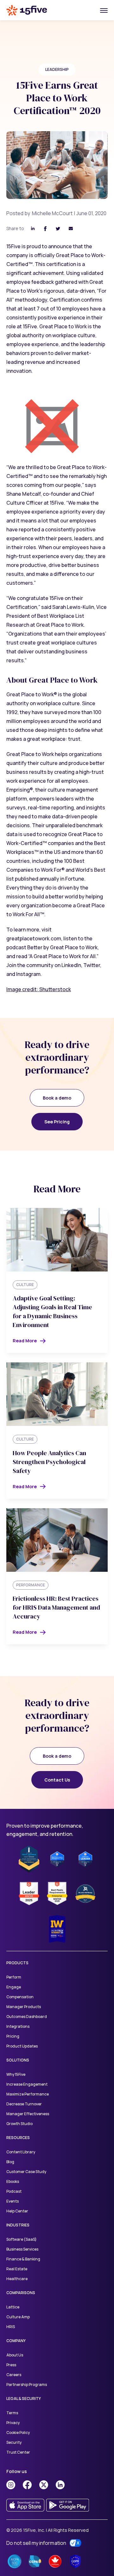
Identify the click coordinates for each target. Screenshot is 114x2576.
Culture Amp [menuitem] (18, 2317)
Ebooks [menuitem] (13, 2181)
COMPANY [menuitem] (16, 2341)
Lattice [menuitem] (13, 2307)
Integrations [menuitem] (18, 2026)
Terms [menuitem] (12, 2413)
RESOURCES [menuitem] (18, 2138)
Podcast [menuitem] (14, 2191)
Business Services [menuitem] (22, 2249)
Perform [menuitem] (14, 1977)
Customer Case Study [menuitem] (26, 2172)
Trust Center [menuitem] (18, 2452)
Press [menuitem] (11, 2365)
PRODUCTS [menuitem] (17, 1963)
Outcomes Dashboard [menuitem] (27, 2017)
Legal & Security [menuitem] (24, 2399)
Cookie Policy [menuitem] (18, 2433)
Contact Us (57, 1780)
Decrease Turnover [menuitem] (24, 2104)
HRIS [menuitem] (11, 2327)
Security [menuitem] (14, 2442)
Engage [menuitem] (14, 1987)
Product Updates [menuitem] (22, 2046)
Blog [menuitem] (10, 2162)
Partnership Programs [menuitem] (27, 2385)
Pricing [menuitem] (13, 2036)
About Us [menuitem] (15, 2355)
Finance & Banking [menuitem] (23, 2259)
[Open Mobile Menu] (104, 10)
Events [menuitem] (13, 2201)
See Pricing (57, 1122)
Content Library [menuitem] (21, 2152)
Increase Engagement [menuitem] (27, 2084)
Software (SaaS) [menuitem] (22, 2239)
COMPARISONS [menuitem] (21, 2293)
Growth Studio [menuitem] (19, 2124)
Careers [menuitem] (14, 2375)
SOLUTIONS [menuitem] (18, 2060)
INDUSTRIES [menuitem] (18, 2225)
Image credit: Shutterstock (39, 989)
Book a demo (57, 1098)
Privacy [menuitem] (13, 2423)
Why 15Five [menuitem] (16, 2074)
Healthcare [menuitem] (17, 2279)
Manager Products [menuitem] (24, 2007)
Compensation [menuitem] (20, 1997)
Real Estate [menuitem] (17, 2269)
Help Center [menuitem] (17, 2211)
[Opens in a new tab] (11, 2485)
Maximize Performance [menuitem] (28, 2094)
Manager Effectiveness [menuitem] (28, 2114)
